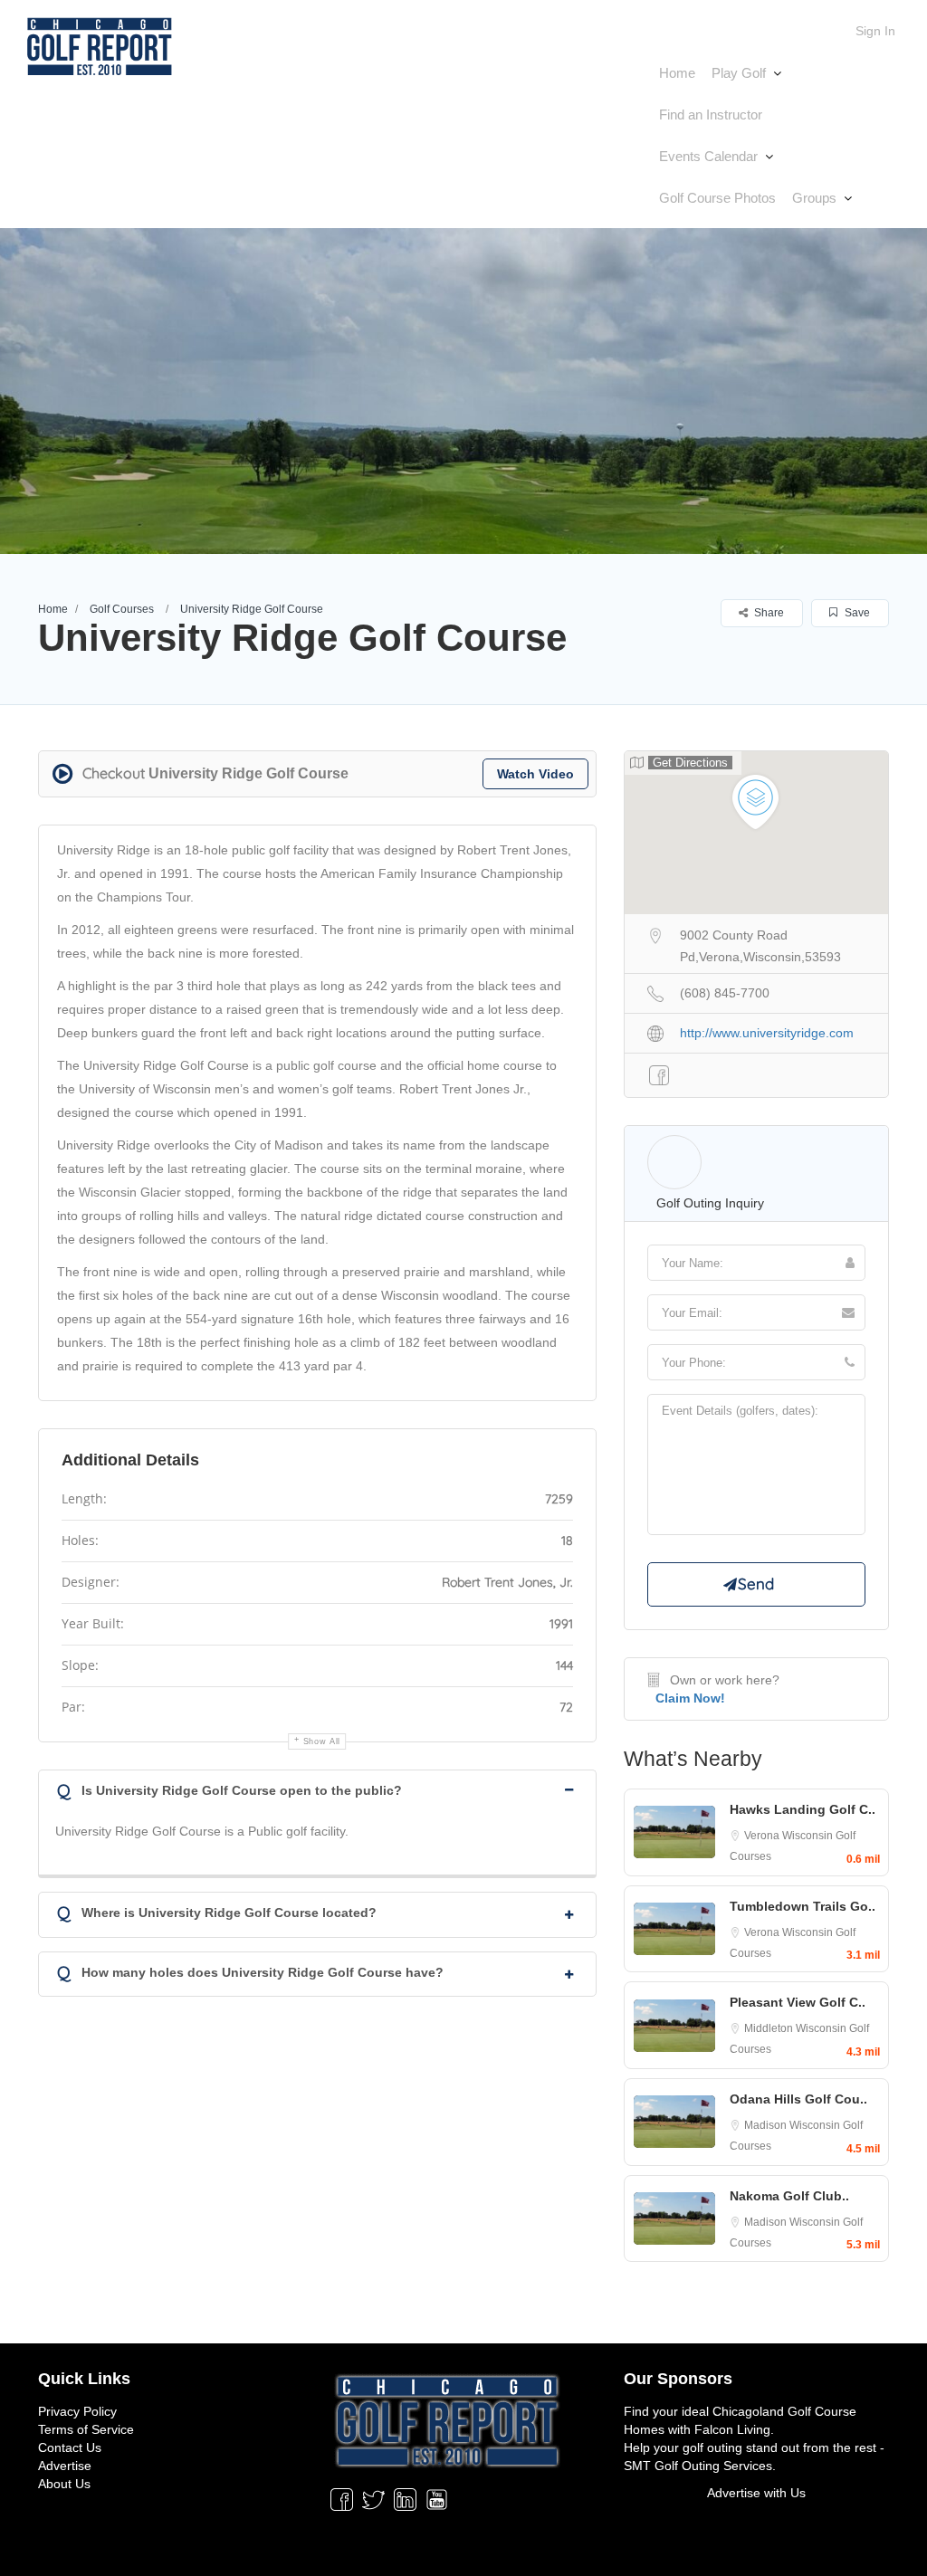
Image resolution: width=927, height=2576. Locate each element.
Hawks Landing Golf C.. (803, 1809)
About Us (64, 2484)
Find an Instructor (711, 114)
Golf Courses (122, 609)
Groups (814, 198)
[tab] (317, 1789)
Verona (763, 1836)
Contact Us (70, 2447)
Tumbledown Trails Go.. (803, 1906)
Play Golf (739, 73)
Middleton (770, 2028)
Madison (767, 2125)
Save (856, 613)
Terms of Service (86, 2429)
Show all (322, 1741)
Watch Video (535, 774)
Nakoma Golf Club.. (789, 2196)
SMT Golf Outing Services (698, 2466)
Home (677, 73)
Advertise (65, 2466)
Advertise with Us (756, 2493)
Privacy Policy (77, 2411)
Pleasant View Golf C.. (798, 2002)
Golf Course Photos (717, 198)
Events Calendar (708, 156)
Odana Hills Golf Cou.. (798, 2099)
